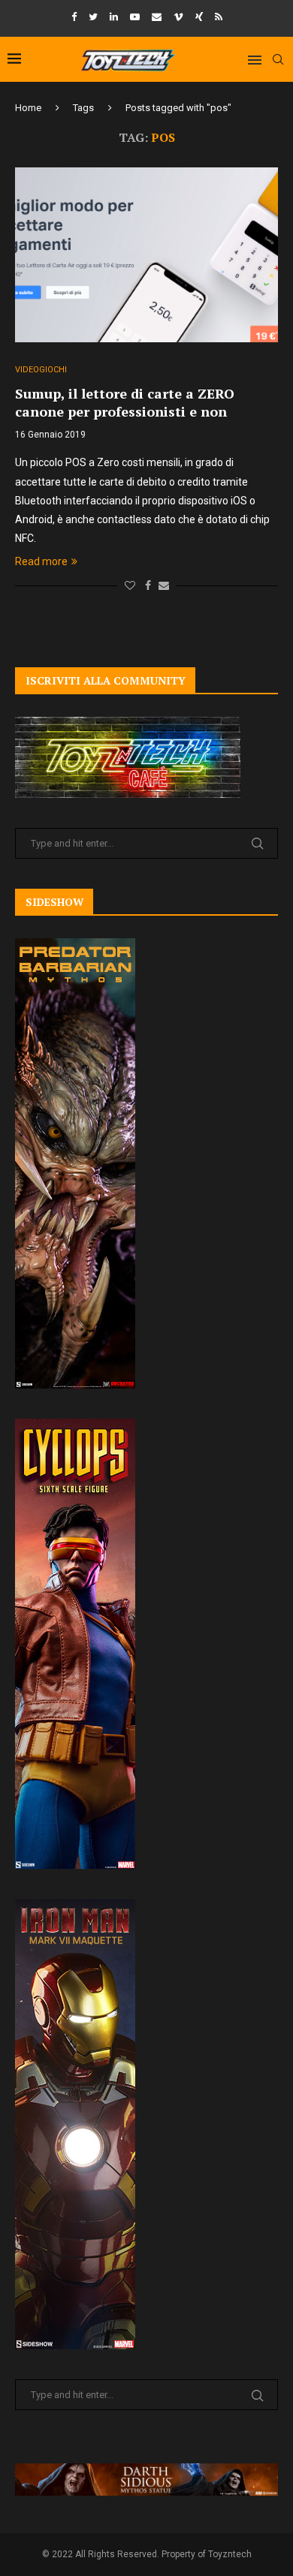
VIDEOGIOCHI (41, 370)
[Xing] (199, 17)
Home (28, 108)
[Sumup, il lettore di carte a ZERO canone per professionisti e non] (146, 255)
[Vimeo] (178, 17)
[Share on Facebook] (148, 585)
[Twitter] (93, 17)
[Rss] (219, 17)
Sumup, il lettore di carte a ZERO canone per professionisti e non (125, 402)
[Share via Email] (164, 585)
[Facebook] (74, 17)
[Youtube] (135, 17)
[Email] (157, 17)
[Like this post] (130, 585)
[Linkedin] (114, 17)
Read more (41, 561)
